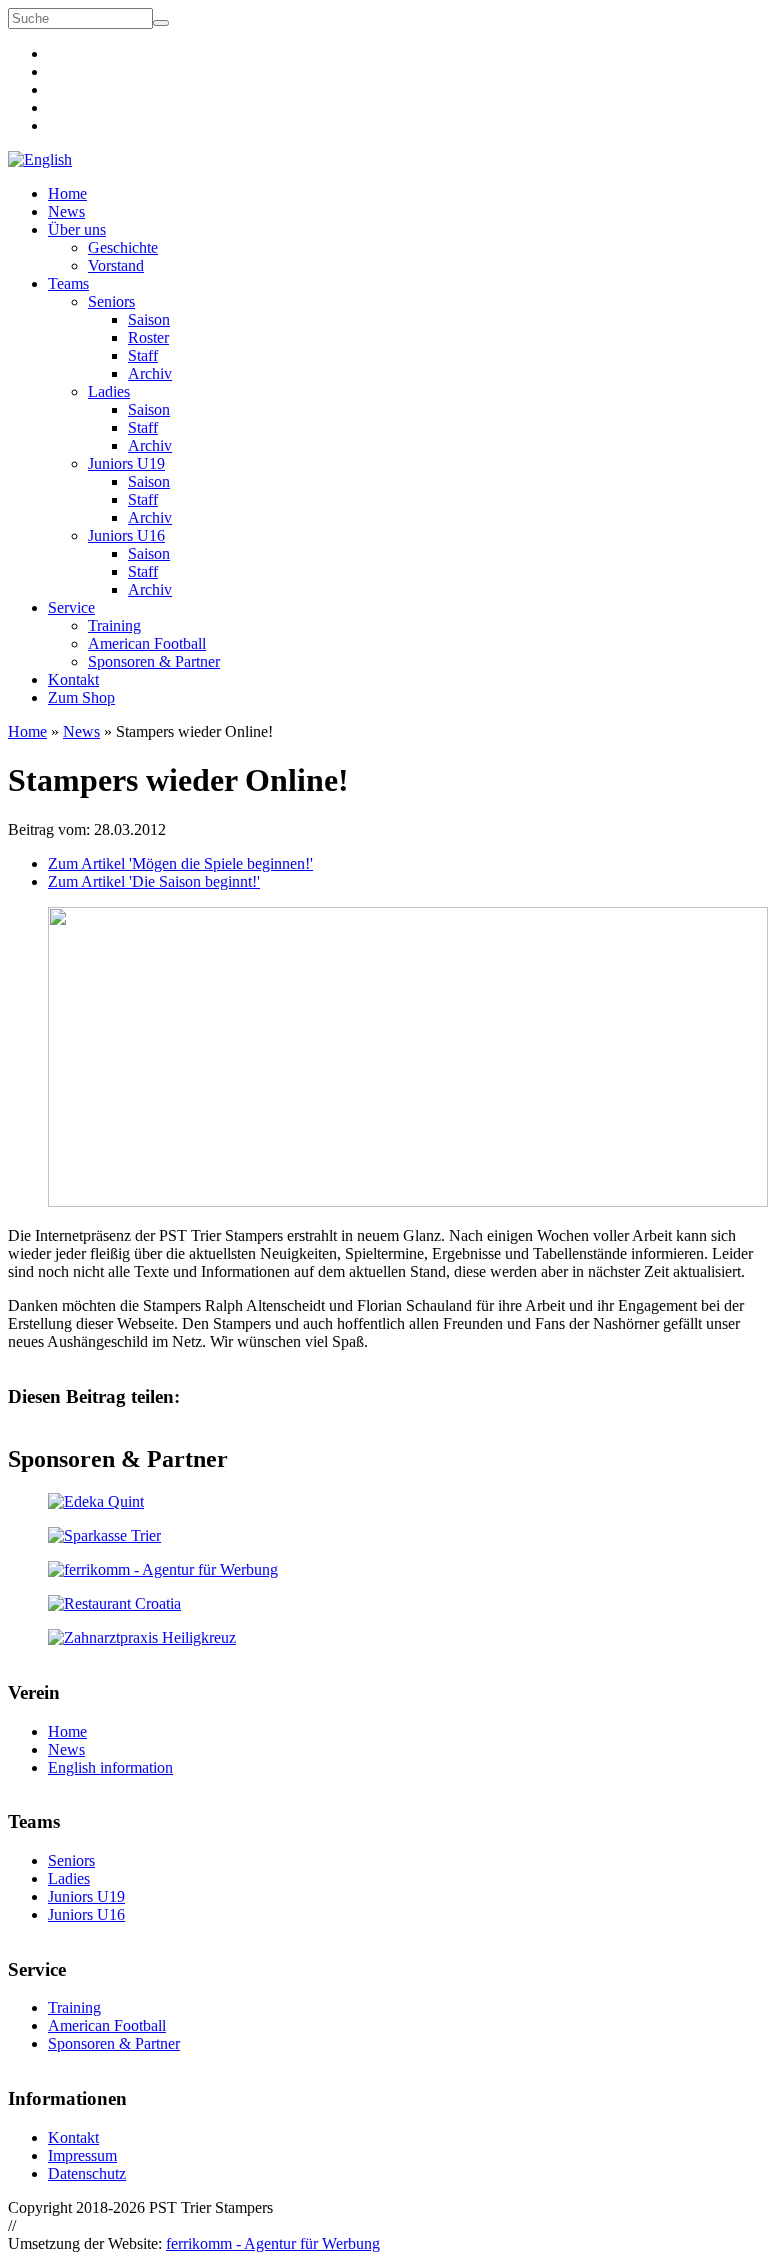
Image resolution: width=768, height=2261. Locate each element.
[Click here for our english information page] (40, 159)
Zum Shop (81, 697)
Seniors (111, 301)
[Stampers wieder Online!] (408, 1201)
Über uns (77, 229)
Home (67, 193)
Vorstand (116, 265)
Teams (68, 283)
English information (110, 1767)
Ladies (109, 391)
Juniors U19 (126, 463)
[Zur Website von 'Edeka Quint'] (384, 1502)
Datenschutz (87, 2173)
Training (114, 625)
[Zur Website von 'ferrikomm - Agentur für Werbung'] (384, 1570)
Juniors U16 (126, 535)
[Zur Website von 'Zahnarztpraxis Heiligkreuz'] (384, 1638)
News (66, 211)
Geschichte (123, 247)
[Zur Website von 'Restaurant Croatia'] (384, 1604)
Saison (149, 319)
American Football (147, 643)
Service (71, 607)
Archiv (150, 373)
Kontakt (73, 679)
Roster (148, 337)
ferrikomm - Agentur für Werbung (273, 2243)
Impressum (82, 2155)
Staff (143, 355)
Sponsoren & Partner (154, 661)
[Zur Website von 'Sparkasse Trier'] (384, 1536)
